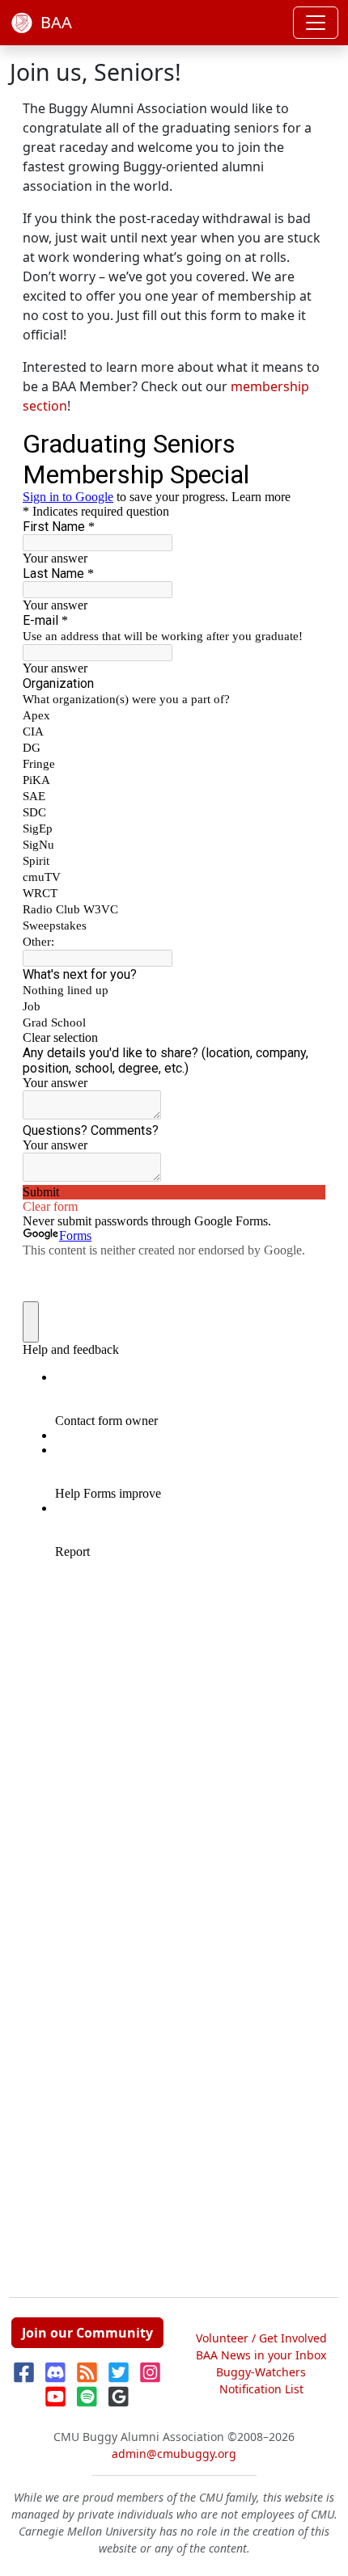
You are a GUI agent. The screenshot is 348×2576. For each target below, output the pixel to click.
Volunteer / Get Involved (261, 2338)
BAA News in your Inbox (261, 2355)
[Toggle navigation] (316, 23)
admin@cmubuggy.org (174, 2454)
